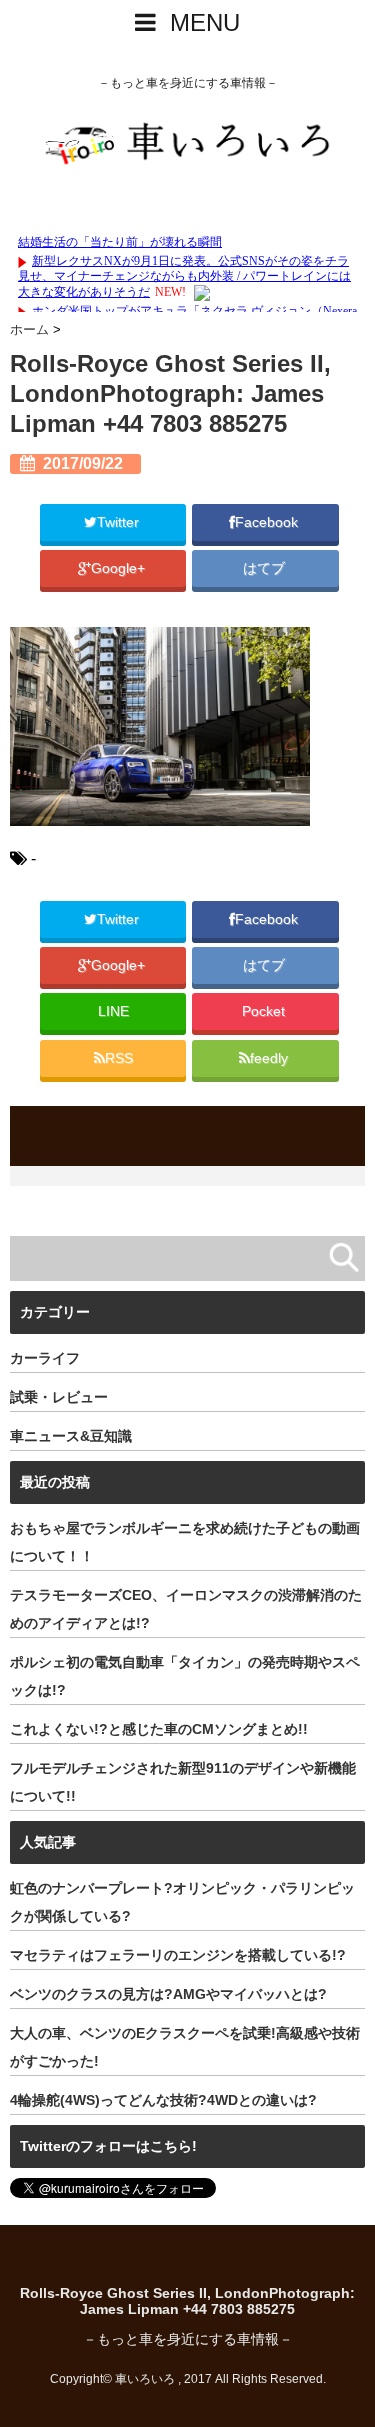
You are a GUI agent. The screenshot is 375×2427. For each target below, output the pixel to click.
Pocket (265, 1011)
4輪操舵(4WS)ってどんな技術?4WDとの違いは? (163, 2100)
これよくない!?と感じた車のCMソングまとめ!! (159, 1729)
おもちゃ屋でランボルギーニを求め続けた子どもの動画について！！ (185, 1542)
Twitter (120, 522)
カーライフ (45, 1358)
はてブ (266, 568)
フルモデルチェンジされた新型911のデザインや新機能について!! (183, 1782)
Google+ (120, 568)
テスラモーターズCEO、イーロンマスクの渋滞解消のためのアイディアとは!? (186, 1609)
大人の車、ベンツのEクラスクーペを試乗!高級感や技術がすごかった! (185, 2047)
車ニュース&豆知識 (71, 1436)
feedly (271, 1058)
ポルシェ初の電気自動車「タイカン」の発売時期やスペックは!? (185, 1676)
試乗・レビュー (59, 1397)
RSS (119, 1058)
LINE (113, 1011)
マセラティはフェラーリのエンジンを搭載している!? (178, 1955)
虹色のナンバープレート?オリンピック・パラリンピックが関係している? (182, 1902)
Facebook (268, 522)
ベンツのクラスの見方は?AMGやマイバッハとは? (168, 1994)
